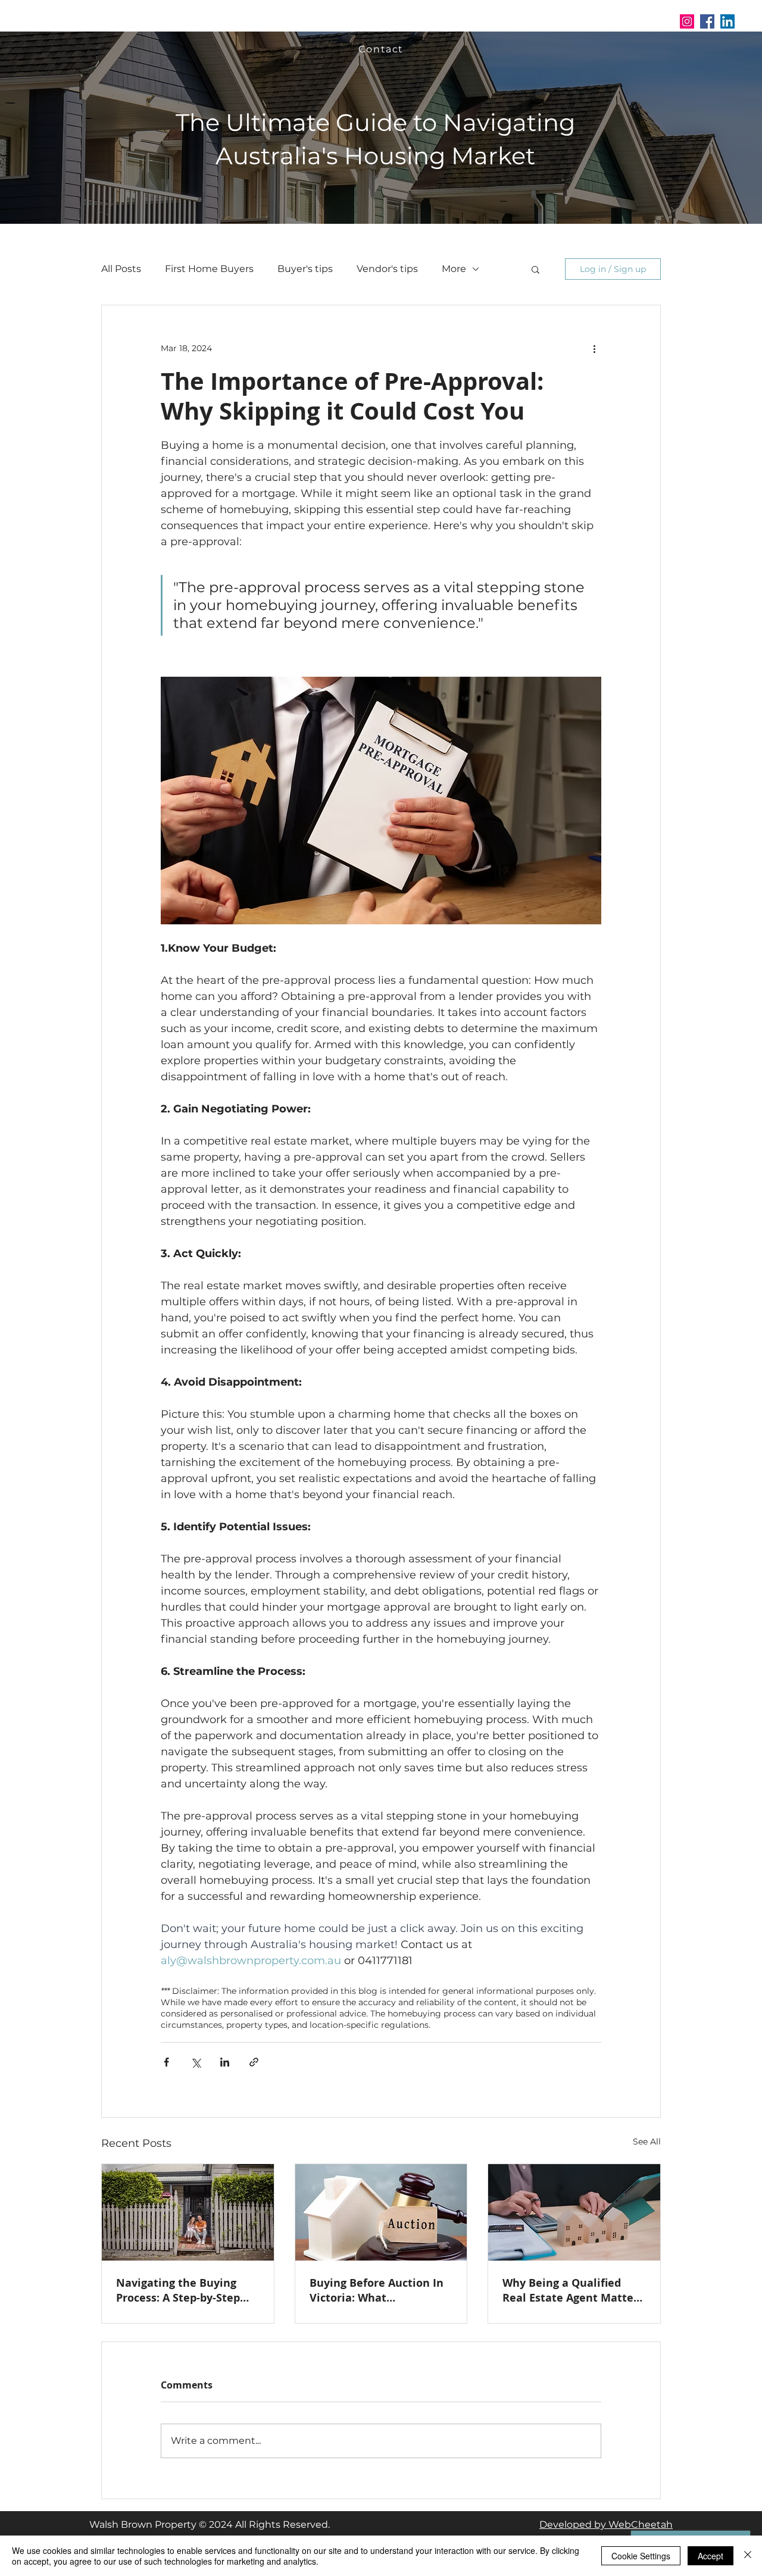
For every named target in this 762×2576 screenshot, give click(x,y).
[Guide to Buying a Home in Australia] (188, 2212)
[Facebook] (707, 21)
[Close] (748, 2556)
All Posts (121, 269)
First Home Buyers (209, 269)
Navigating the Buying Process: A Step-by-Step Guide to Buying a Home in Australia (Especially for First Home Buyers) (187, 2290)
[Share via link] (254, 2062)
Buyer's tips (305, 269)
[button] (425, 21)
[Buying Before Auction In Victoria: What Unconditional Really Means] (381, 2212)
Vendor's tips (387, 269)
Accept (711, 2556)
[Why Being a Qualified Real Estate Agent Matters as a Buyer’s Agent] (574, 2212)
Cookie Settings (641, 2556)
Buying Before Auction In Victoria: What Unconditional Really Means (377, 2290)
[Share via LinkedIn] (225, 2062)
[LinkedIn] (727, 21)
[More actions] (594, 348)
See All (647, 2142)
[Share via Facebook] (166, 2062)
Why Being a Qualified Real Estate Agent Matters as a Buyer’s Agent (573, 2290)
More (454, 269)
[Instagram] (687, 21)
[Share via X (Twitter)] (196, 2062)
